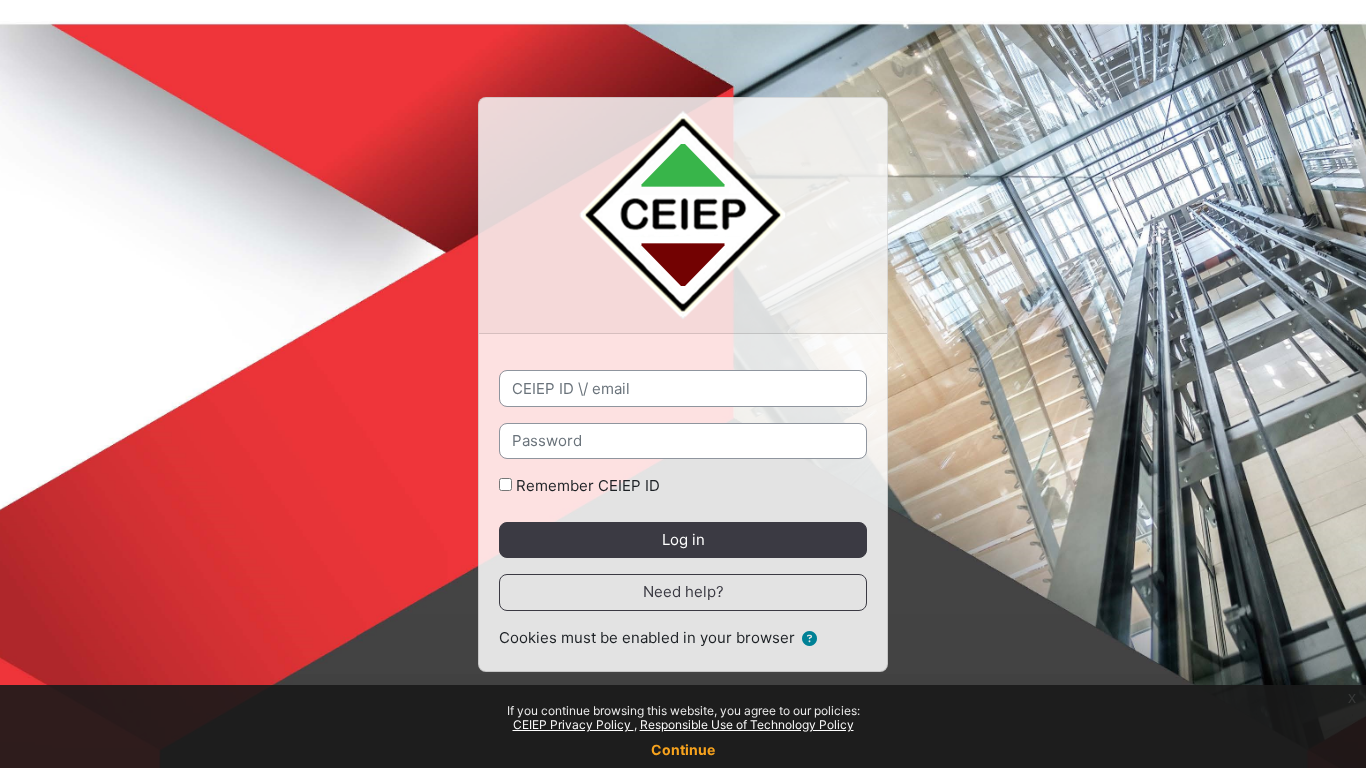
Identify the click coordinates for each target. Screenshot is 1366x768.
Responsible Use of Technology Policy (747, 724)
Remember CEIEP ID (588, 485)
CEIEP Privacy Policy (573, 724)
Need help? (683, 591)
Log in (683, 539)
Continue (683, 749)
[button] (809, 639)
